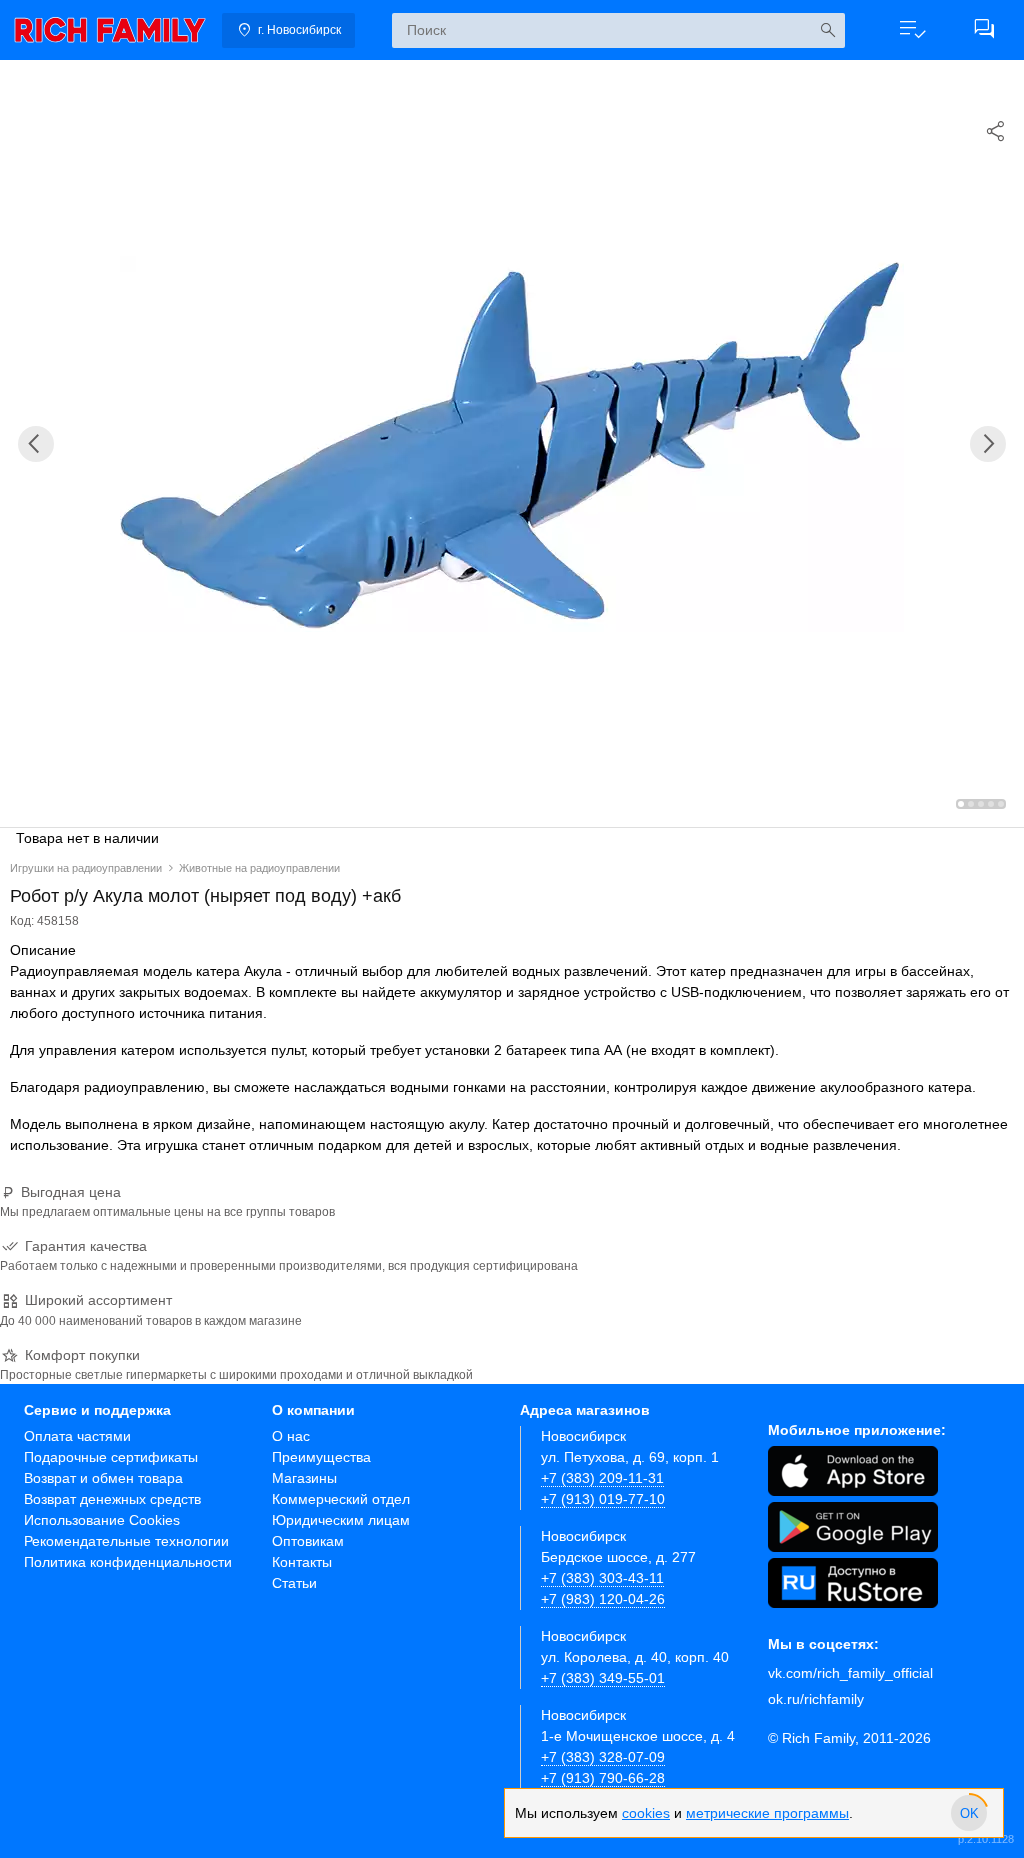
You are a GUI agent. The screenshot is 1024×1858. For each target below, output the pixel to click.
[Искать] (827, 30)
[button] (912, 30)
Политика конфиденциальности (128, 1562)
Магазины (304, 1478)
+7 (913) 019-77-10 (603, 1499)
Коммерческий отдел (341, 1499)
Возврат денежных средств (112, 1499)
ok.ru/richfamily (816, 1699)
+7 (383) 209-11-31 (602, 1478)
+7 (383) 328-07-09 (603, 1757)
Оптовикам (308, 1541)
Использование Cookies (102, 1520)
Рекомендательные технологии (126, 1541)
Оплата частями (77, 1436)
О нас (291, 1436)
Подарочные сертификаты (111, 1457)
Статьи (294, 1583)
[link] (110, 30)
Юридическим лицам (341, 1520)
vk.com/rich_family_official (850, 1673)
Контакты (302, 1562)
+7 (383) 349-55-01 (603, 1678)
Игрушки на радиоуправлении (86, 868)
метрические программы (767, 1813)
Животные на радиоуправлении (259, 868)
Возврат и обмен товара (103, 1478)
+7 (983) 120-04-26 (603, 1599)
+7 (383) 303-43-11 (602, 1578)
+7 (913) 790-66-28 (603, 1778)
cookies (646, 1813)
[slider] (969, 1813)
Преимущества (321, 1457)
